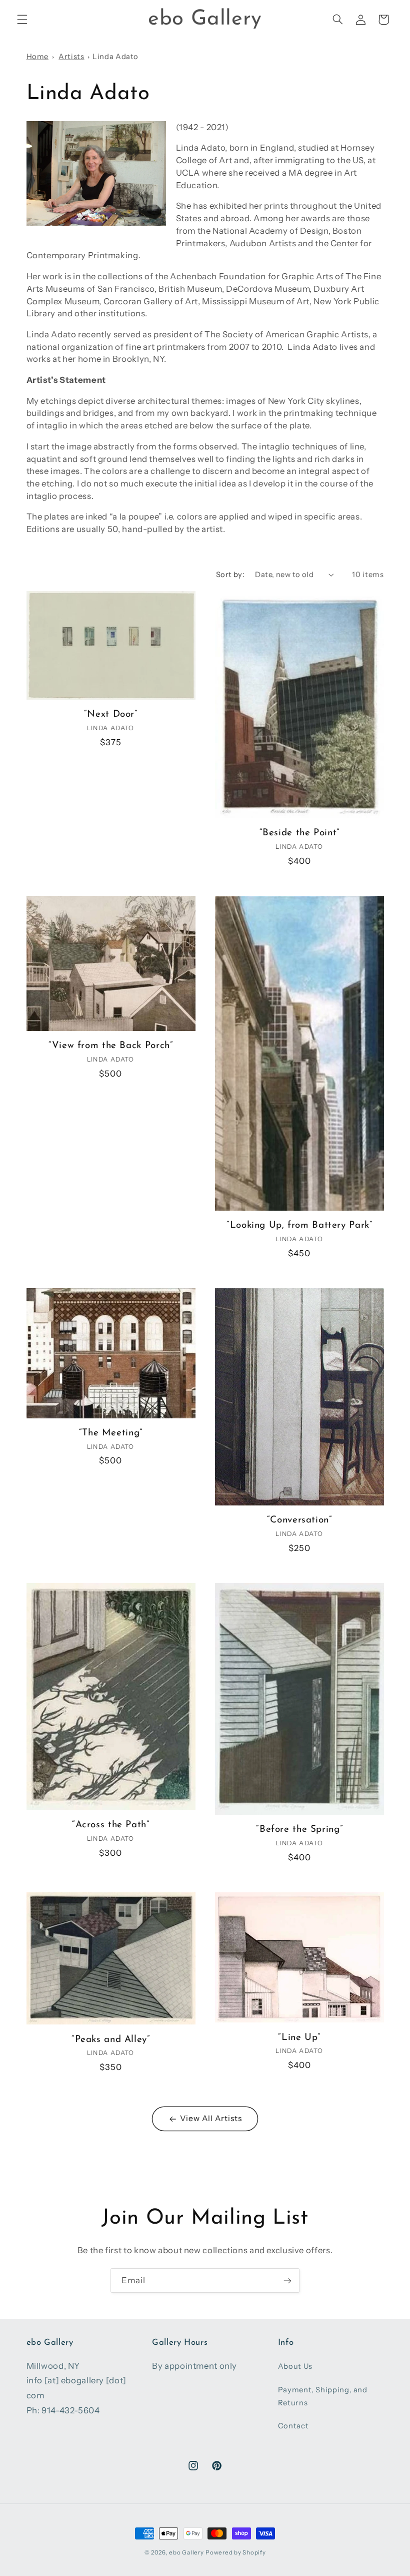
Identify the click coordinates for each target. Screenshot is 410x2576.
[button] (22, 20)
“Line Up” (299, 2038)
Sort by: (230, 575)
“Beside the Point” (299, 833)
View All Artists (211, 2118)
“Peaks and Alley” (111, 2040)
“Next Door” (111, 714)
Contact (293, 2426)
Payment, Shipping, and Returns (323, 2396)
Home (38, 57)
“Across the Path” (111, 1825)
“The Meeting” (111, 1433)
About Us (295, 2366)
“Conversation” (299, 1520)
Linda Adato (115, 57)
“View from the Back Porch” (110, 1046)
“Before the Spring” (299, 1830)
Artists (71, 57)
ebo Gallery (186, 2552)
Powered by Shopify (235, 2552)
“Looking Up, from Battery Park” (299, 1225)
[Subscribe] (287, 2280)
